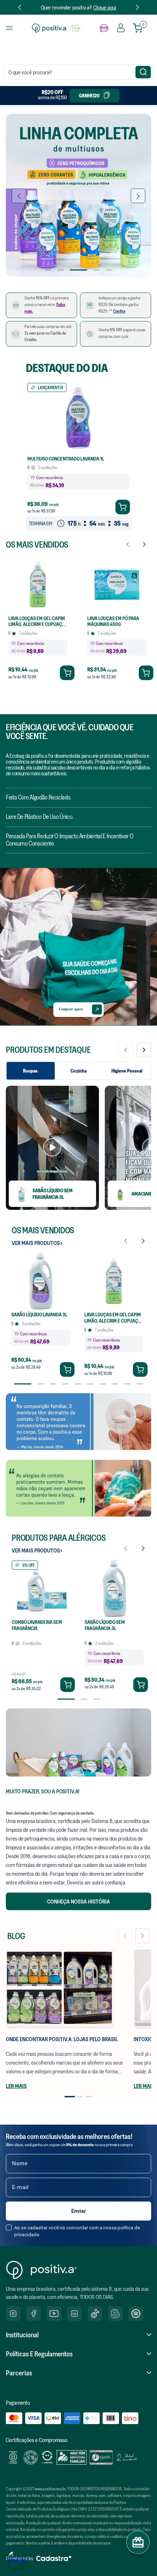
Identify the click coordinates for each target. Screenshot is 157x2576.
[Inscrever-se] (78, 2211)
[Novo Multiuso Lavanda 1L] (78, 196)
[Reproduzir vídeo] (52, 1148)
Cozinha (78, 1071)
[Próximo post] (142, 1936)
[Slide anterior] (126, 1050)
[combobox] (78, 72)
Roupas (30, 1071)
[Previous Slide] (20, 7)
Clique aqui (105, 7)
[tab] (70, 2096)
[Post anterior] (125, 1936)
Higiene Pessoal (127, 1071)
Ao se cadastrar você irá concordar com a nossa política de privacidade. (77, 2231)
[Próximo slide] (144, 1050)
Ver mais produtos (36, 1243)
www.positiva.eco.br (50, 2489)
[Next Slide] (137, 7)
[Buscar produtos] (143, 72)
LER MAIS (16, 2086)
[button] (48, 270)
